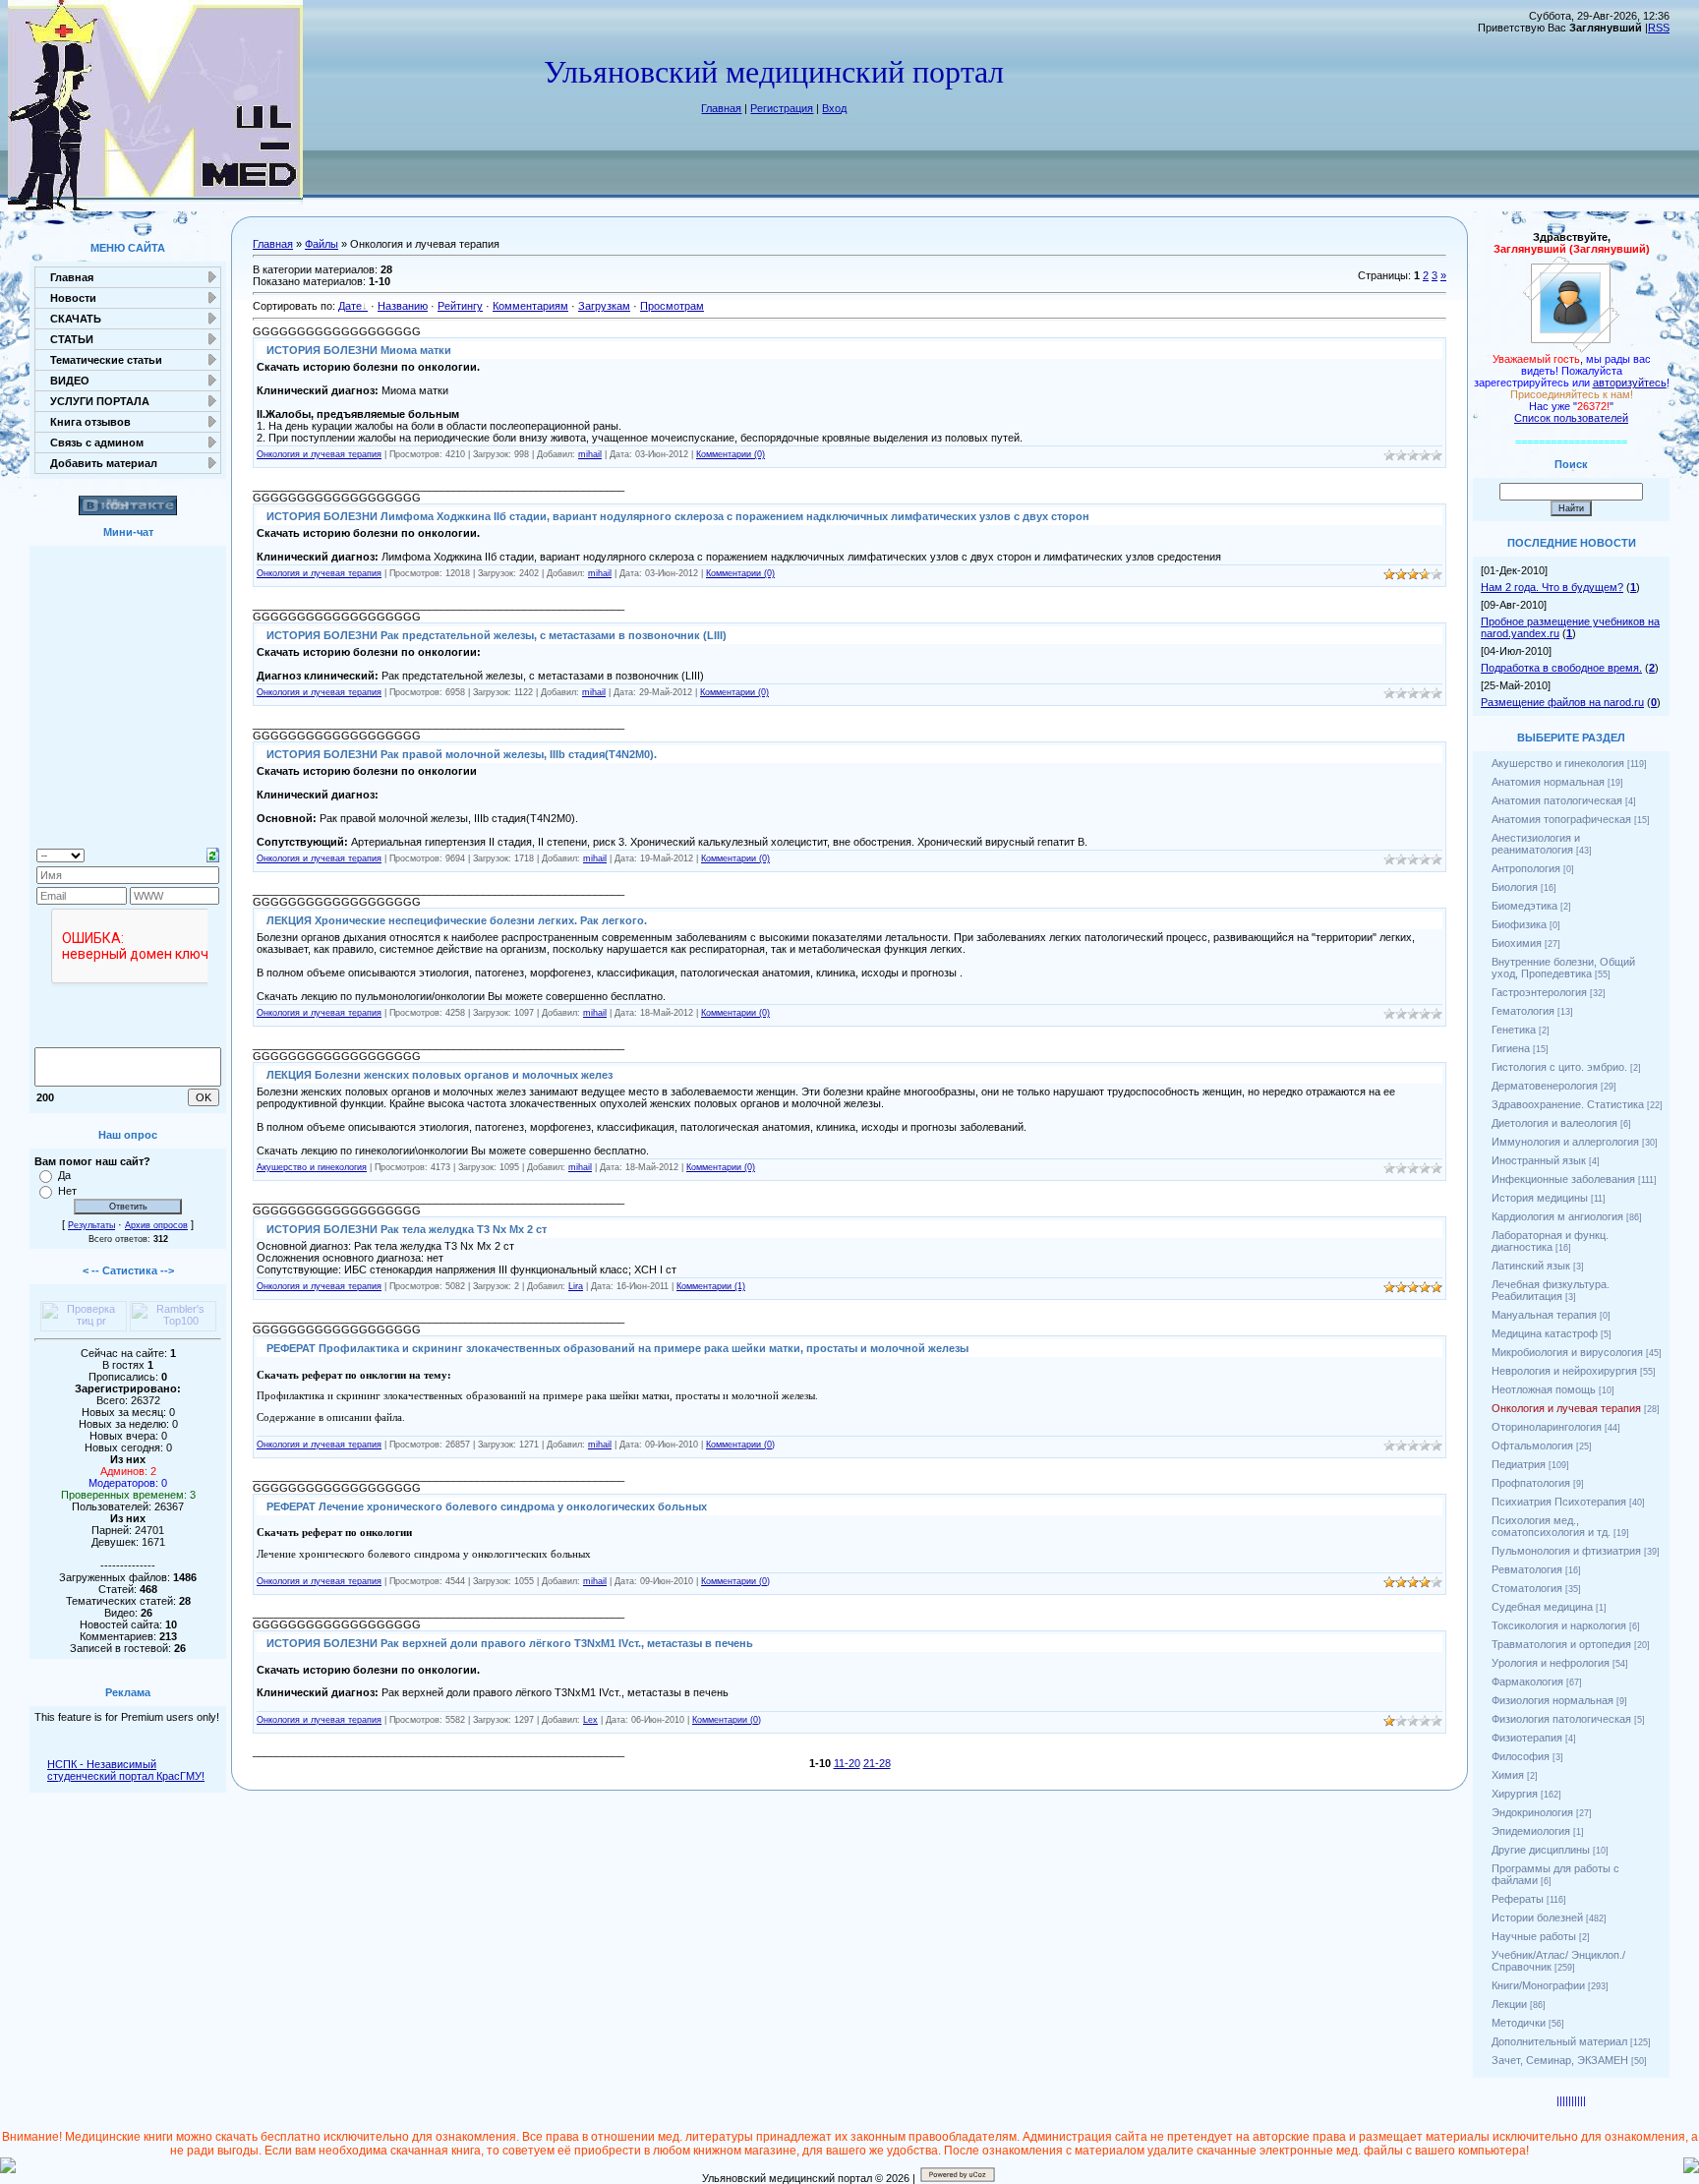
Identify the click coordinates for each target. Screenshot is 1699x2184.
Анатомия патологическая (1557, 800)
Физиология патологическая (1561, 1719)
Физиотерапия (1527, 1738)
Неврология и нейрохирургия (1564, 1371)
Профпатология (1531, 1483)
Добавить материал (104, 463)
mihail (590, 454)
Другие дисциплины (1541, 1850)
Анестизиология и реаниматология (1536, 844)
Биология (1515, 887)
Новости (73, 298)
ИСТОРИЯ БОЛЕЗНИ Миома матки (359, 350)
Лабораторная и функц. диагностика (1550, 1241)
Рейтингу (460, 306)
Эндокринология (1532, 1812)
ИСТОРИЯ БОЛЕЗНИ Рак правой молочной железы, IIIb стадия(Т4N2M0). (462, 754)
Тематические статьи (106, 360)
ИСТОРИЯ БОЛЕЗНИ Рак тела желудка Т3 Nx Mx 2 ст (407, 1229)
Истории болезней (1537, 1918)
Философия (1521, 1756)
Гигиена (1511, 1048)
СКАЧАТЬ (76, 319)
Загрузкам (604, 306)
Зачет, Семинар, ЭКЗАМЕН (1560, 2060)
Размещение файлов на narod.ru (1562, 702)
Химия (1508, 1775)
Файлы (322, 244)
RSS (1659, 28)
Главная (721, 108)
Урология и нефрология (1551, 1663)
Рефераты (1518, 1899)
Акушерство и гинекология (312, 1167)
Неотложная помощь (1544, 1389)
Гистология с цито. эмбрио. (1559, 1067)
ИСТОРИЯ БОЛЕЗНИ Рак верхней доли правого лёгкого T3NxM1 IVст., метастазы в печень (510, 1643)
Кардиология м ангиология (1557, 1216)
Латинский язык (1531, 1266)
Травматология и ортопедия (1561, 1644)
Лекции (1509, 2004)
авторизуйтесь (1630, 383)
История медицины (1540, 1198)
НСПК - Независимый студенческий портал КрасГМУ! (126, 1770)
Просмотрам (672, 306)
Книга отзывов (90, 422)
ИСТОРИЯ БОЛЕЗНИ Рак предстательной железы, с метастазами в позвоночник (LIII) (497, 635)
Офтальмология (1532, 1446)
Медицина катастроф (1545, 1333)
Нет (67, 1191)
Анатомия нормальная (1548, 782)
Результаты (91, 1225)
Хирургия (1515, 1794)
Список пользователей (1571, 418)
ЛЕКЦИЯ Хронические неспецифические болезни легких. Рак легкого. (457, 920)
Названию (403, 306)
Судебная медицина (1542, 1607)
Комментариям (530, 306)
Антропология (1526, 868)
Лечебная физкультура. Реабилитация (1551, 1290)
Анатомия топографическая (1561, 819)
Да (64, 1175)
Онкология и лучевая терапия (319, 454)
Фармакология (1527, 1682)
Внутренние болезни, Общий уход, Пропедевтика (1563, 968)
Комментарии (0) (731, 454)
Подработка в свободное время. (1561, 668)
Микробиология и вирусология (1567, 1352)
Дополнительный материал (1559, 2041)
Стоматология (1527, 1588)
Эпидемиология (1531, 1831)
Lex (590, 1720)
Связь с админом (97, 443)
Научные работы (1534, 1936)
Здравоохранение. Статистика (1568, 1104)
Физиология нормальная (1553, 1700)
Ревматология (1527, 1569)
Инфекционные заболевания (1563, 1179)
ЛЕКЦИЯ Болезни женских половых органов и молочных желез (439, 1075)
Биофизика (1519, 924)
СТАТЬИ (72, 339)
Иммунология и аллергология (1565, 1142)
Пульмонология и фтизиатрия (1566, 1551)
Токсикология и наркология (1559, 1625)
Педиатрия (1519, 1464)
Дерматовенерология (1545, 1086)
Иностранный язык (1539, 1160)
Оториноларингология (1547, 1427)
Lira (576, 1286)
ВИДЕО (70, 381)
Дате (350, 306)
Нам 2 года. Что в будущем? (1552, 587)
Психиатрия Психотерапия (1559, 1502)
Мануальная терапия (1544, 1315)
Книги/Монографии (1538, 1985)
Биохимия (1517, 943)
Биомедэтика (1524, 906)
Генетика (1514, 1030)
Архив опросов (156, 1225)
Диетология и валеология (1554, 1123)
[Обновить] (213, 854)
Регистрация (782, 108)
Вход (834, 108)
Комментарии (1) (711, 1286)
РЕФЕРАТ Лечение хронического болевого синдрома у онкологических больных (487, 1506)
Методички (1519, 2023)
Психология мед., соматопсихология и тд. (1551, 1526)
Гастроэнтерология (1539, 992)
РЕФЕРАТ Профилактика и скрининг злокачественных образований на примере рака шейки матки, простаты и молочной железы (617, 1348)
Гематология (1523, 1011)
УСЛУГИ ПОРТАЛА (100, 401)
